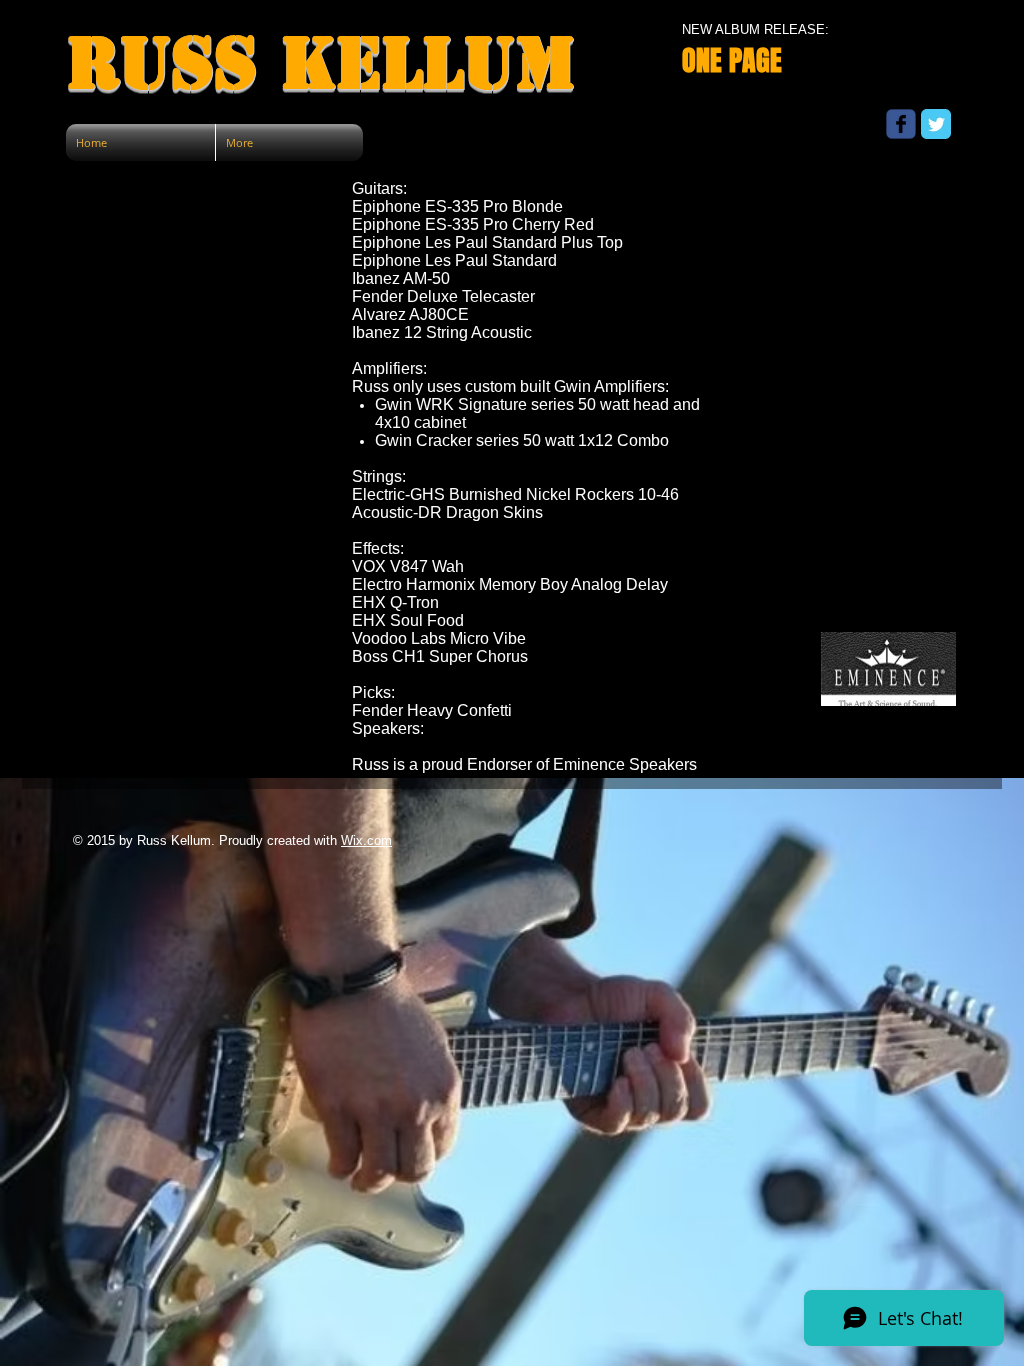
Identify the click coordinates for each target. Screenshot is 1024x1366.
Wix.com (366, 840)
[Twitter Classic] (936, 124)
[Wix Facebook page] (901, 124)
